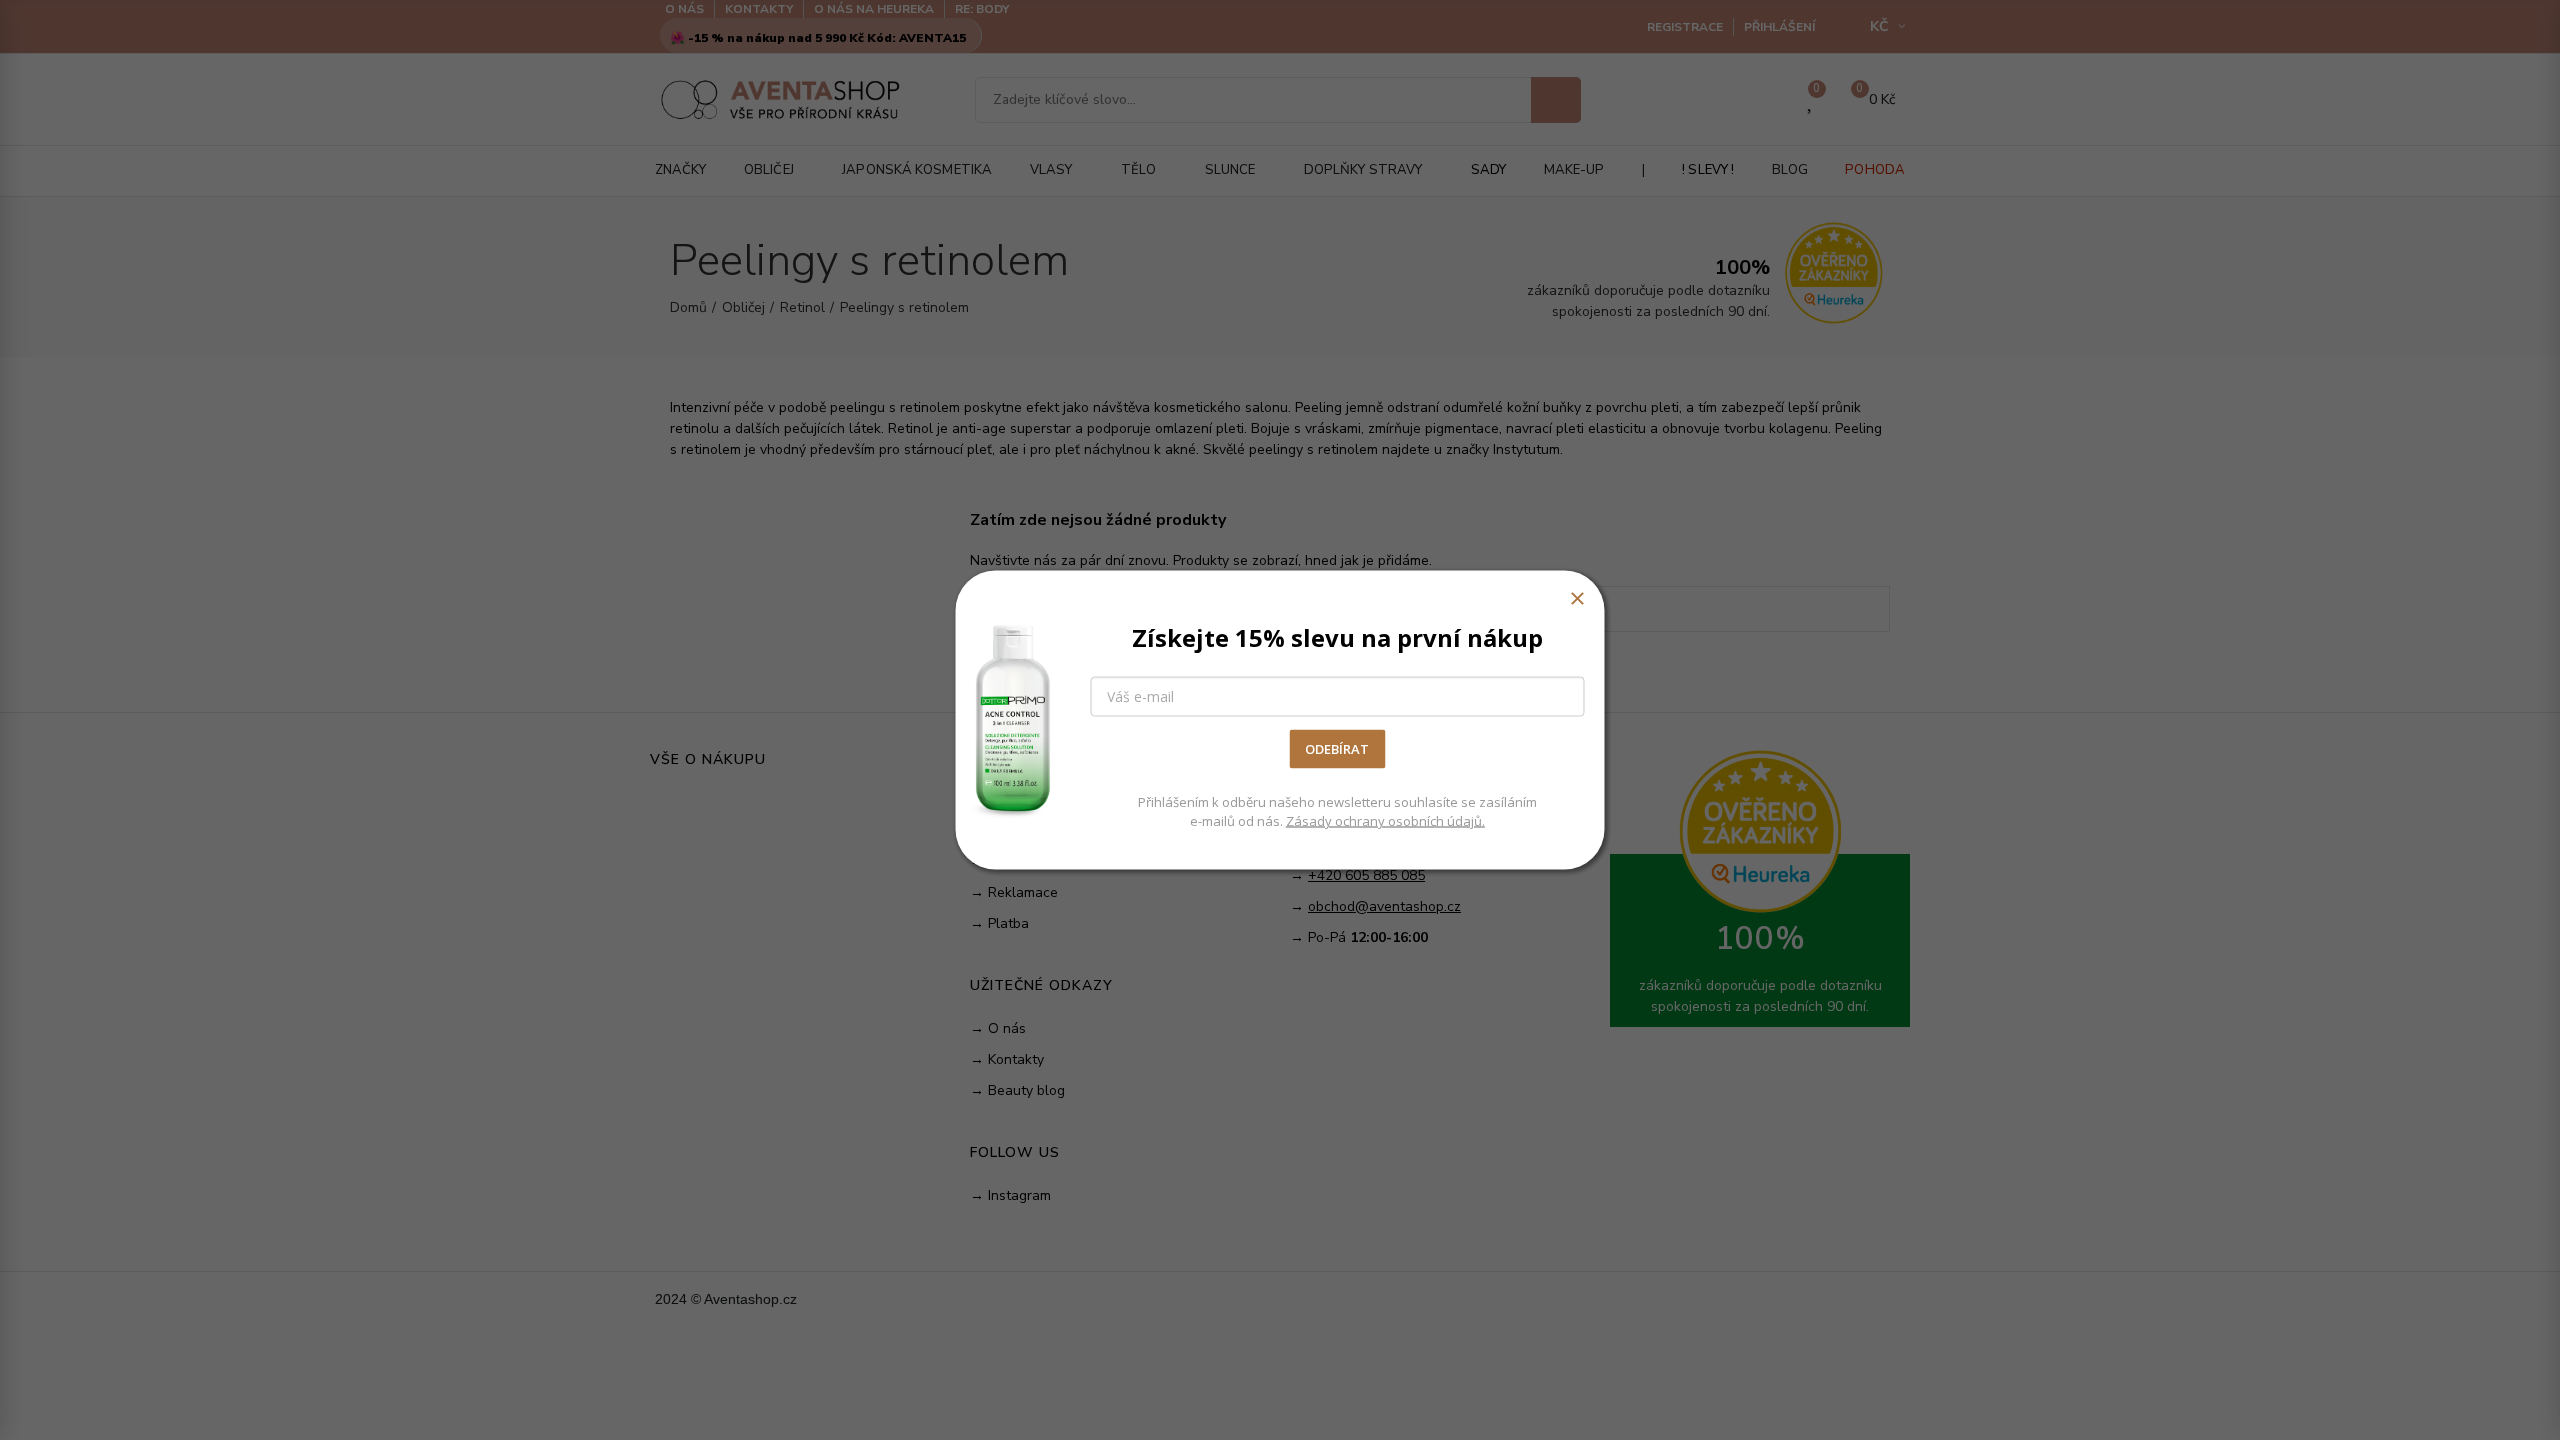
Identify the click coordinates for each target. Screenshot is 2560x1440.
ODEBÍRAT (1337, 749)
